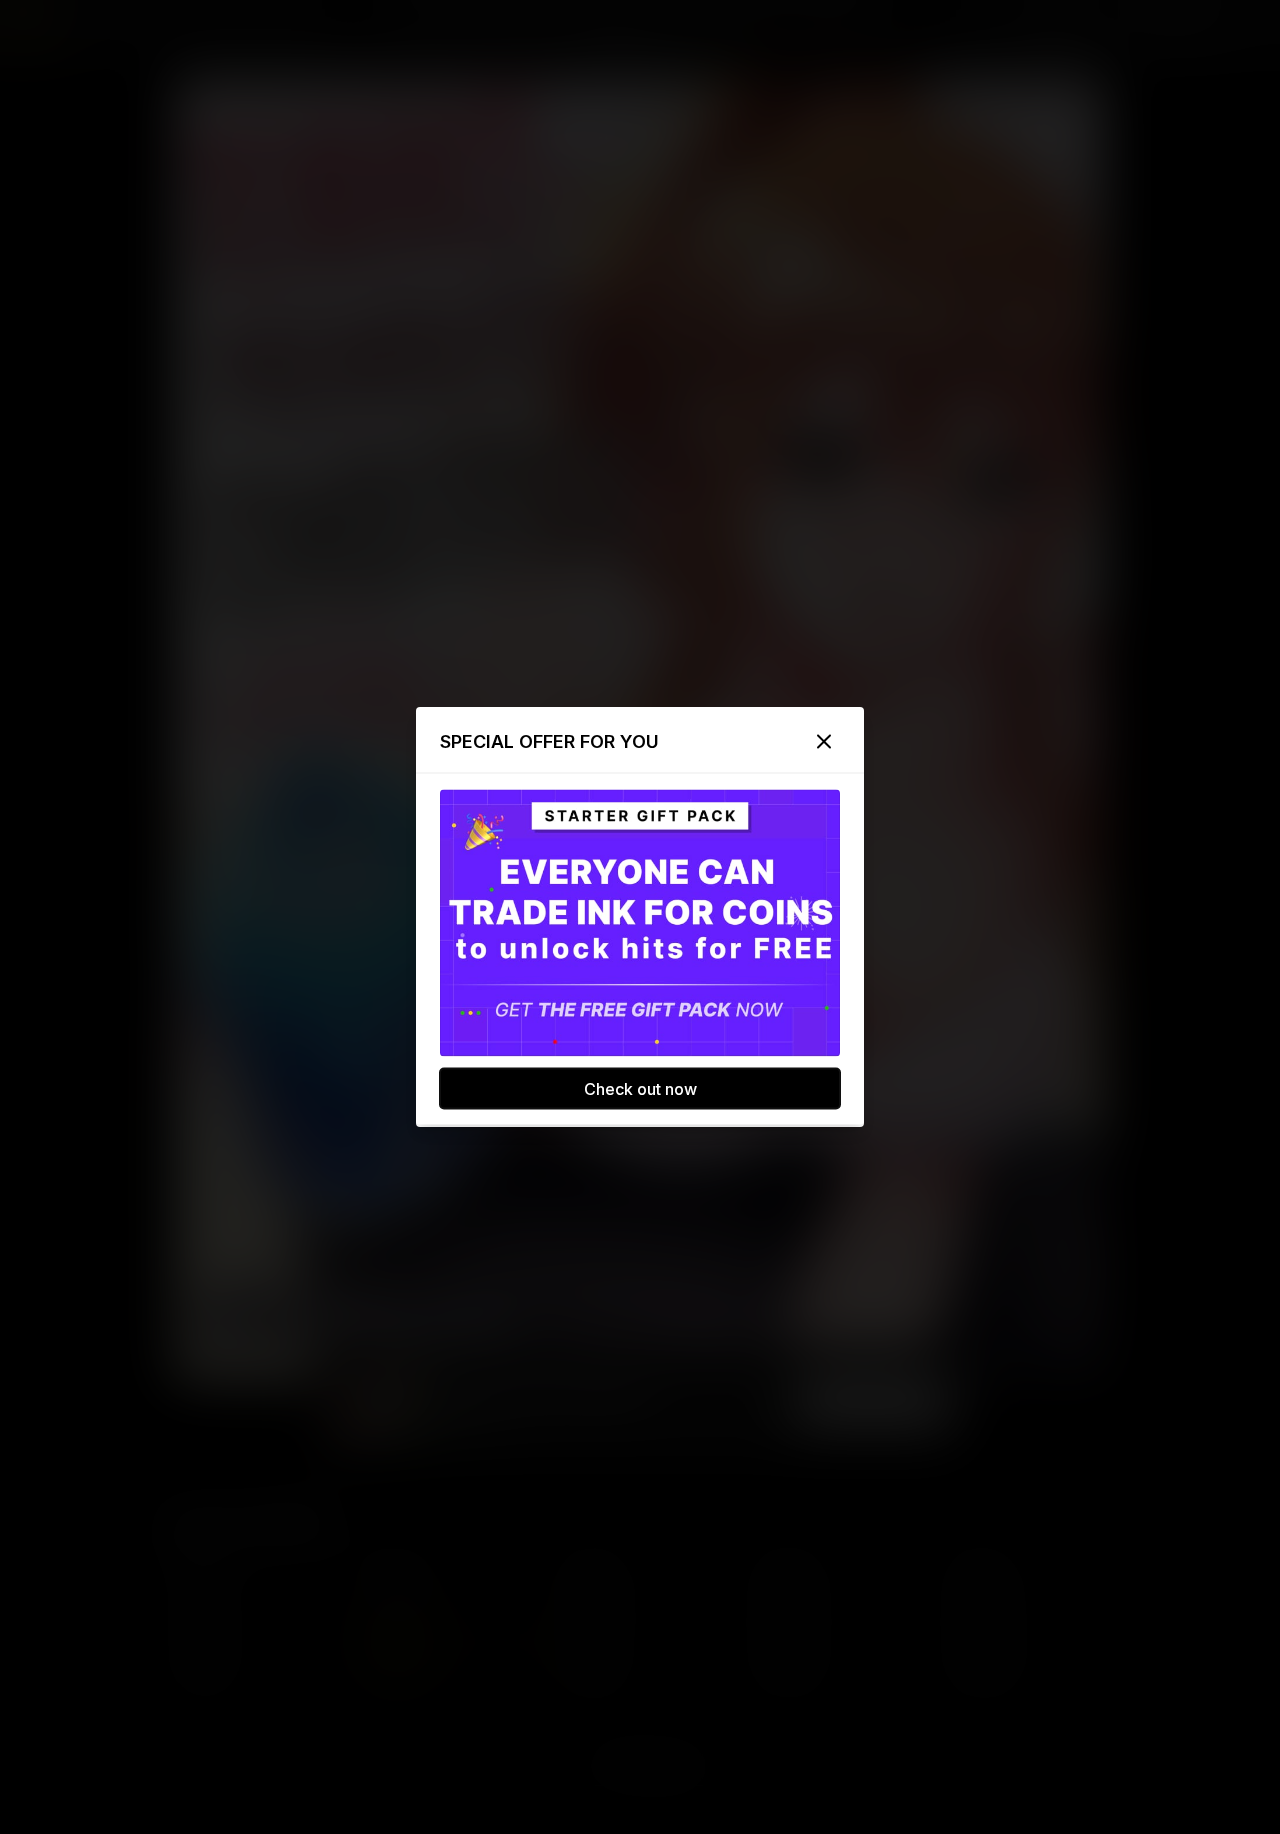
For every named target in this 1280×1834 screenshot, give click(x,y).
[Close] (824, 742)
